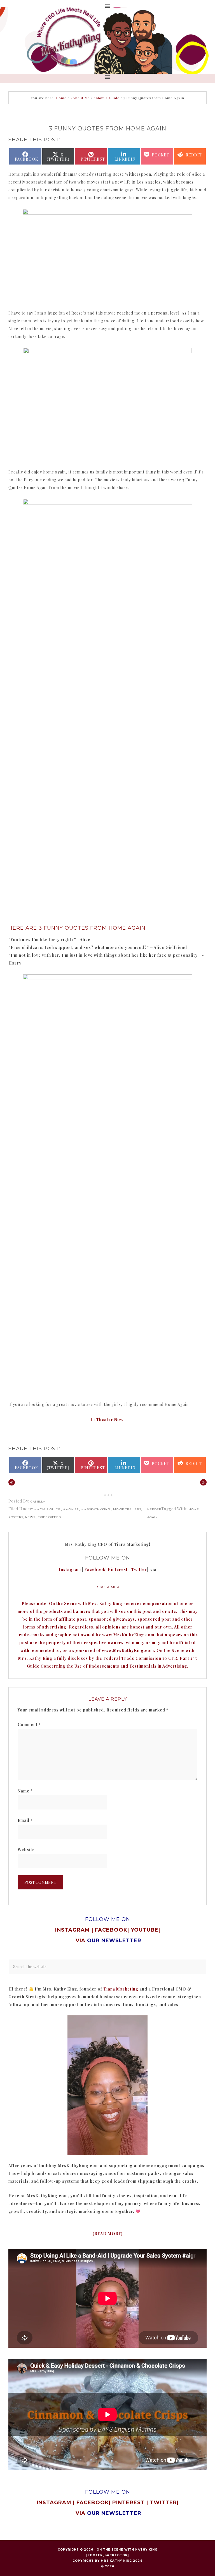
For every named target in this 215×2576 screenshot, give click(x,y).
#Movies (71, 1509)
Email (25, 1820)
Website (26, 1850)
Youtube (145, 1930)
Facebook (95, 1569)
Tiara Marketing (121, 1989)
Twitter (139, 1569)
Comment (29, 1724)
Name (25, 1791)
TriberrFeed (50, 1517)
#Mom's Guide (47, 1509)
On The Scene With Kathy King (127, 2550)
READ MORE (108, 2234)
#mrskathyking (96, 1509)
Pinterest (118, 1569)
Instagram (70, 1569)
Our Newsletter (114, 2513)
